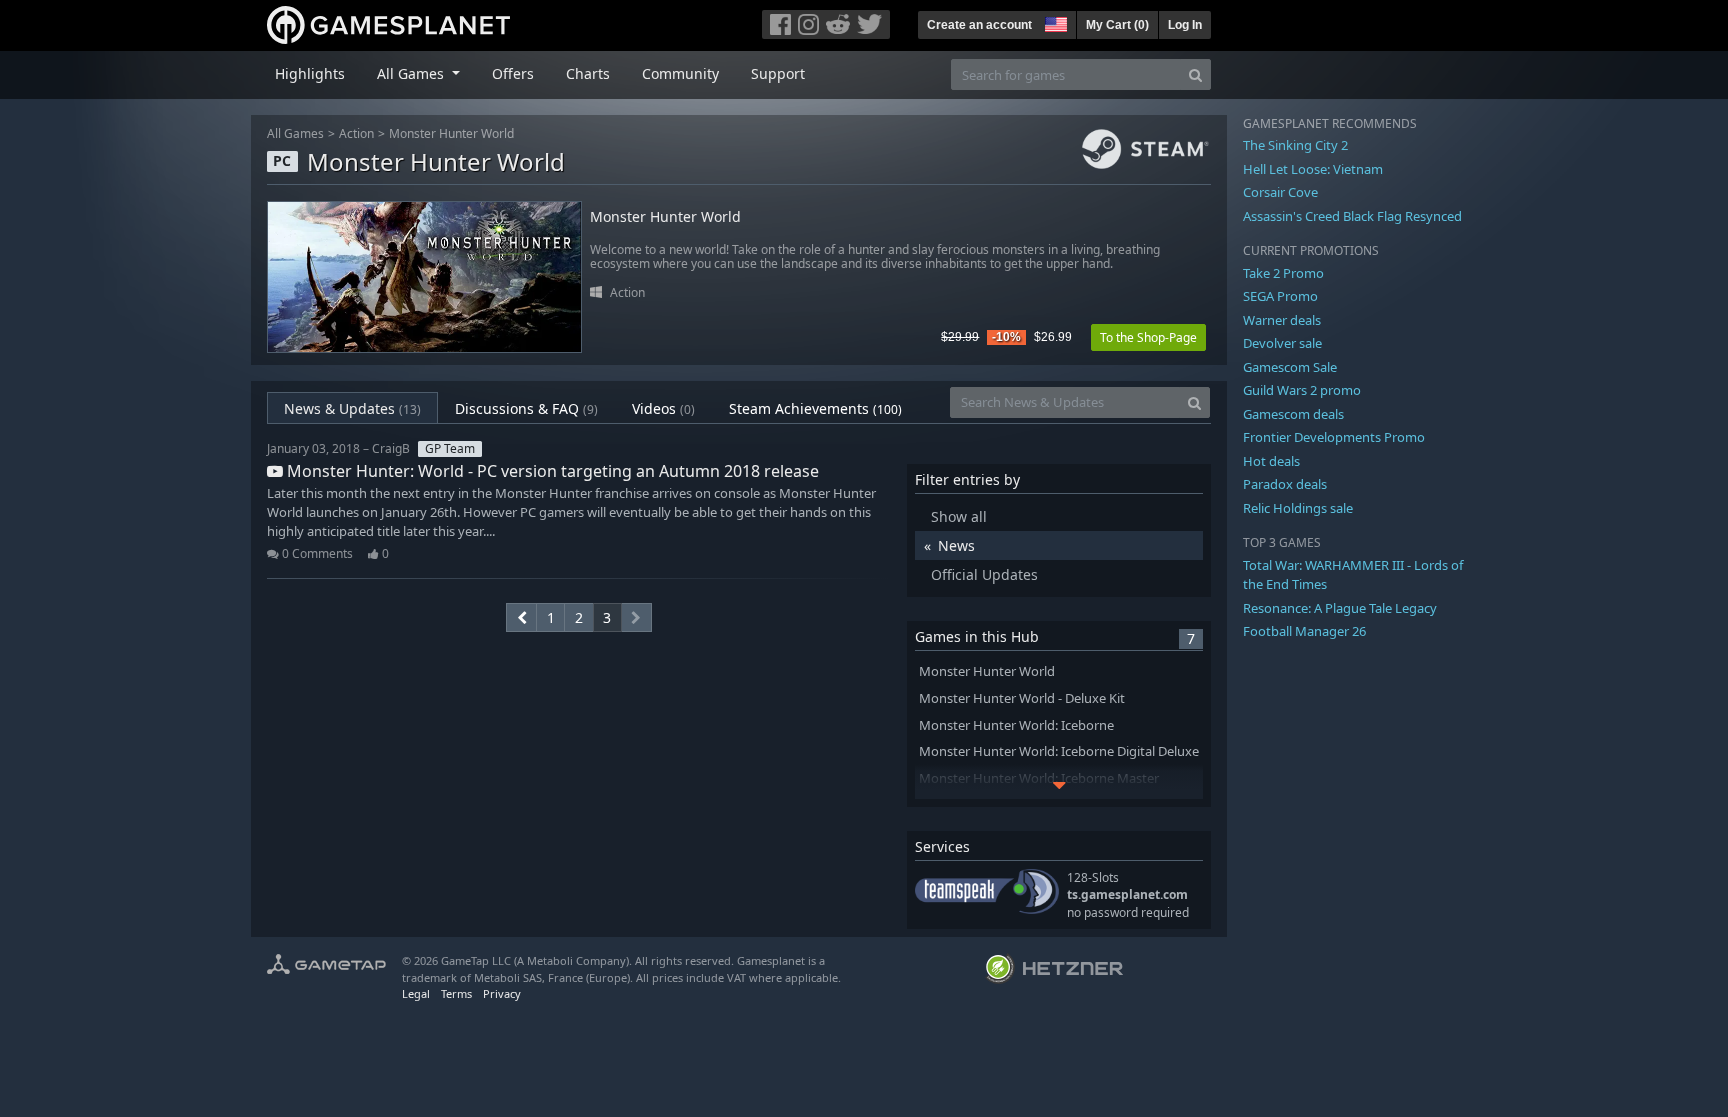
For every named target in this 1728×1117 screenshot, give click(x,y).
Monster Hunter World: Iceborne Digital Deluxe (1059, 751)
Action (356, 133)
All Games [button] (412, 73)
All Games (295, 133)
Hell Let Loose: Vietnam (1313, 169)
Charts (588, 73)
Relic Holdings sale (1298, 508)
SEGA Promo (1280, 296)
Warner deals (1282, 320)
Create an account (979, 25)
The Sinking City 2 (1295, 145)
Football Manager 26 (1304, 631)
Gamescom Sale (1290, 367)
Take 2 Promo (1283, 273)
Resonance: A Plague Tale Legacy (1340, 608)
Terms (456, 993)
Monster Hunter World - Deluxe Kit (1022, 698)
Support (778, 73)
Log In (1185, 25)
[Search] (1195, 74)
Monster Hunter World (451, 133)
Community (680, 73)
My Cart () (1117, 25)
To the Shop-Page (1148, 337)
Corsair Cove (1280, 192)
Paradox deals (1285, 484)
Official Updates (984, 574)
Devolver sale (1282, 343)
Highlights (310, 73)
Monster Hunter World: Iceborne (1016, 725)
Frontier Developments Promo (1334, 437)
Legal (416, 993)
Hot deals (1271, 461)
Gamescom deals (1293, 414)
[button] (1054, 22)
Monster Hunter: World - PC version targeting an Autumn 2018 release (551, 471)
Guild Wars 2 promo (1302, 390)
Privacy (502, 993)
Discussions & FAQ (526, 408)
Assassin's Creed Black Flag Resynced (1352, 216)
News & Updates (352, 408)
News (956, 545)
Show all (959, 516)
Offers (513, 73)
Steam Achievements (815, 408)
